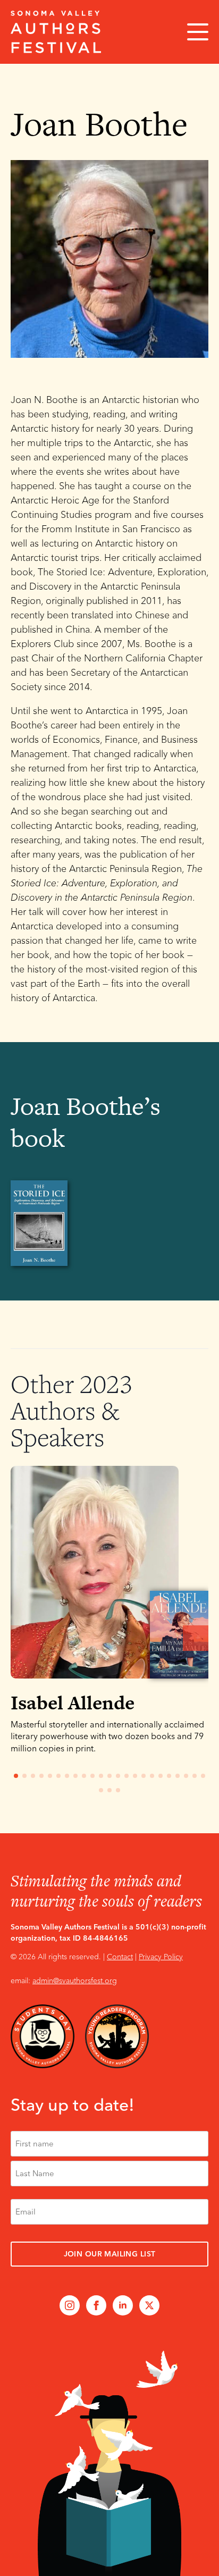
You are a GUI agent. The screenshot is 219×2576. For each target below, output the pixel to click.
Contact (120, 1957)
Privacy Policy (161, 1957)
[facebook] (96, 2305)
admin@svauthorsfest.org (75, 1981)
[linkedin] (123, 2305)
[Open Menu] (198, 32)
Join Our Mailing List (110, 2254)
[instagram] (70, 2305)
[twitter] (149, 2305)
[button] (196, 1638)
